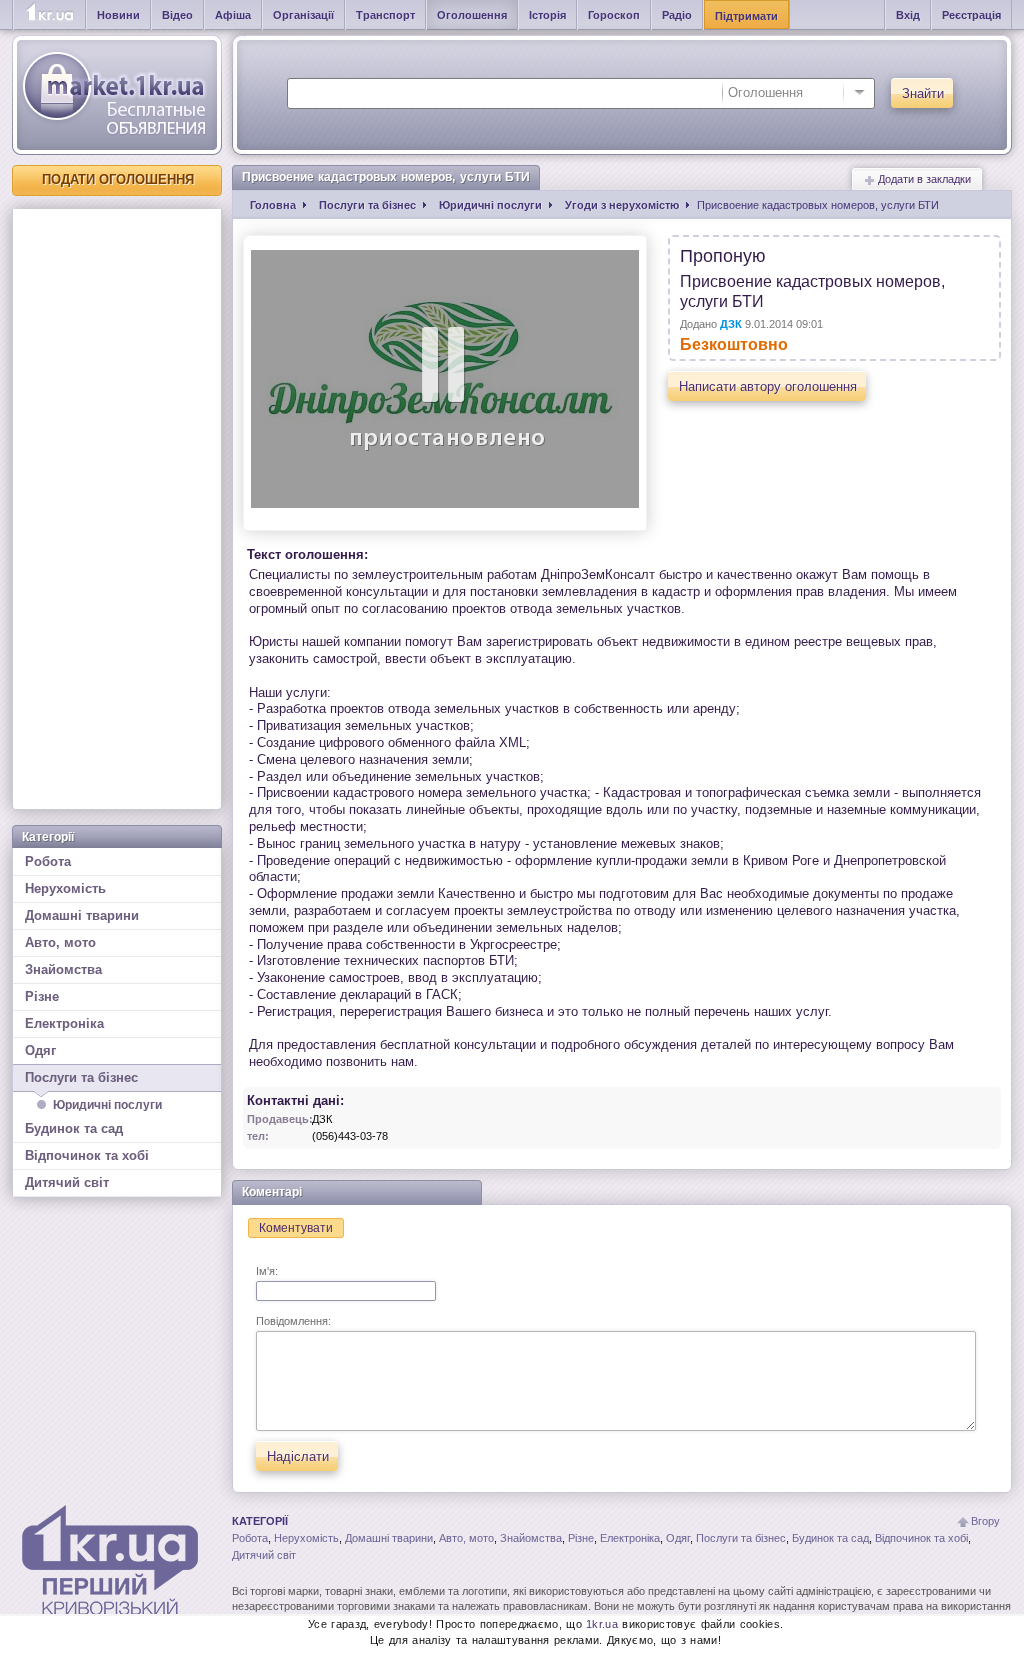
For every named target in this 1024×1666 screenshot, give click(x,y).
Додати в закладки (923, 179)
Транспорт (385, 15)
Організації (303, 15)
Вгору (985, 1521)
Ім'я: (267, 1271)
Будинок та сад (74, 1128)
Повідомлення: (293, 1321)
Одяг (40, 1050)
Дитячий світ (67, 1182)
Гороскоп (614, 15)
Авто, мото (60, 942)
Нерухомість (65, 888)
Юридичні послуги (107, 1105)
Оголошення (472, 15)
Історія (547, 15)
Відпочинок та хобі (87, 1155)
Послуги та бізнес (81, 1077)
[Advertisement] (117, 509)
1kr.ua (602, 1624)
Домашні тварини (82, 915)
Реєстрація (971, 15)
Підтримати (746, 16)
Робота (48, 861)
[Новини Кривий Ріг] (49, 15)
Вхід (908, 15)
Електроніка (64, 1023)
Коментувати (296, 1228)
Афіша (233, 15)
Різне (42, 996)
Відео (177, 15)
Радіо (677, 15)
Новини (118, 15)
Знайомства (63, 969)
